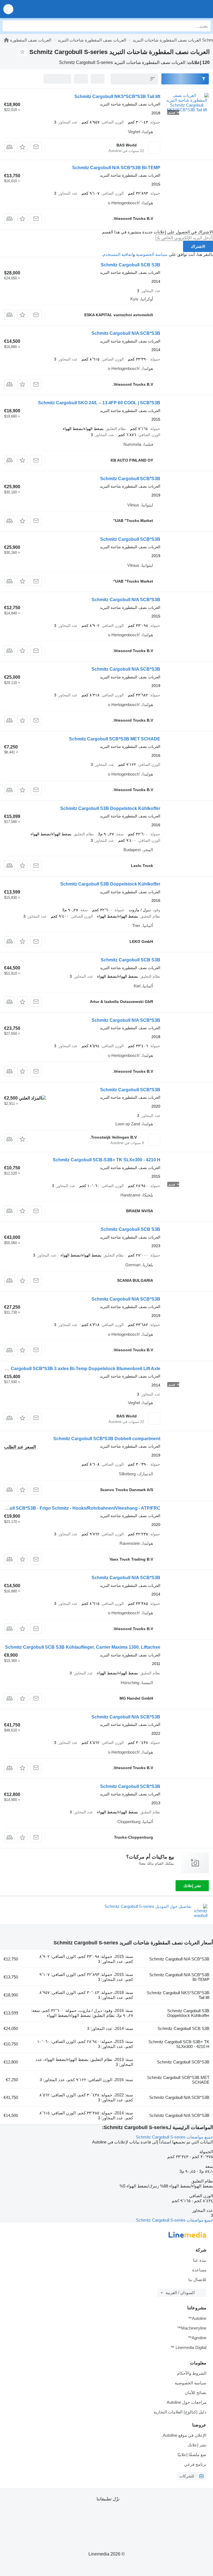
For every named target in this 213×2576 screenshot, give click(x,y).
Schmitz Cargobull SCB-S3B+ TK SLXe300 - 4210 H (106, 1160)
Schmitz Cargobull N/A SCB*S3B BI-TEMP (116, 168)
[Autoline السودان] (177, 9)
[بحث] (8, 26)
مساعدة (199, 2270)
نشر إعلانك (192, 1886)
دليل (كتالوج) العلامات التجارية (180, 2412)
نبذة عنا (200, 2260)
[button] (8, 9)
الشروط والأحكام (192, 2373)
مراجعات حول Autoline (187, 2402)
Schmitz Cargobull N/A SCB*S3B (126, 333)
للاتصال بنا (197, 2280)
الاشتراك (198, 246)
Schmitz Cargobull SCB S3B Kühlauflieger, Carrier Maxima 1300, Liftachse (83, 1647)
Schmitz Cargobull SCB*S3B (130, 479)
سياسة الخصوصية (152, 254)
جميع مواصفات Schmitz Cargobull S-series (174, 2137)
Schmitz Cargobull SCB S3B (130, 265)
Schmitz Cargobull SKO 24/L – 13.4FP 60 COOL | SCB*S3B (99, 403)
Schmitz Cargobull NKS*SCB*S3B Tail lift (117, 96)
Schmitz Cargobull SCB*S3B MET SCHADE (115, 739)
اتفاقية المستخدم (118, 254)
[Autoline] (6, 40)
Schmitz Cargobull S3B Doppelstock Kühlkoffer (110, 808)
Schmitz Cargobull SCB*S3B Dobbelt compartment (107, 1439)
